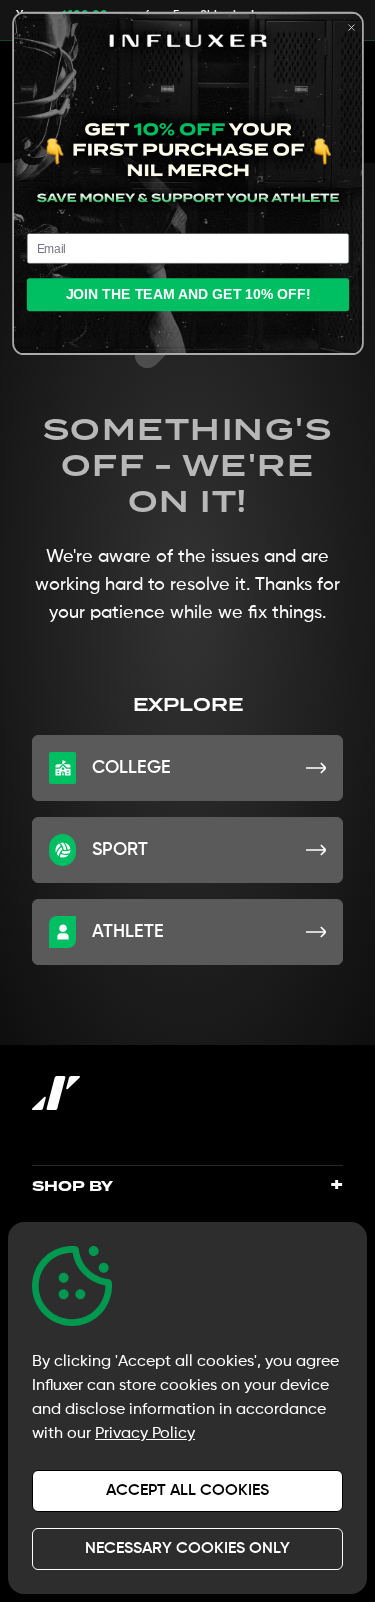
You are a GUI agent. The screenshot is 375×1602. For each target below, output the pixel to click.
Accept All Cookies (187, 1491)
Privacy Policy (145, 1434)
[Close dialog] (351, 28)
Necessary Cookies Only (187, 1549)
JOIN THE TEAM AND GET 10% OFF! (187, 295)
